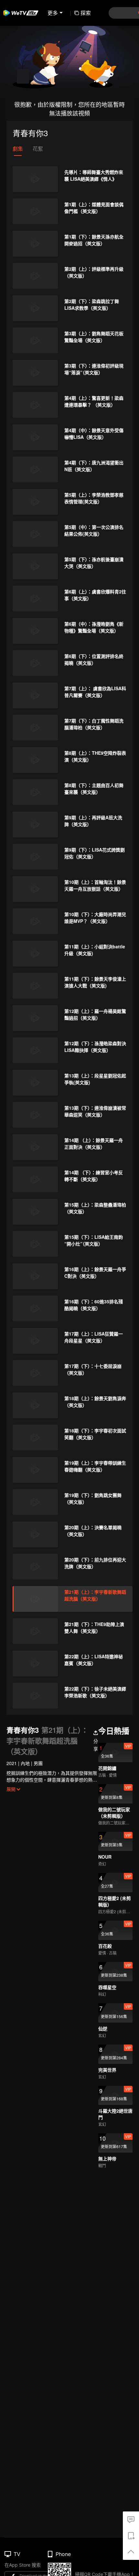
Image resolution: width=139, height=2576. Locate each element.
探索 (86, 13)
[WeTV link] (21, 13)
